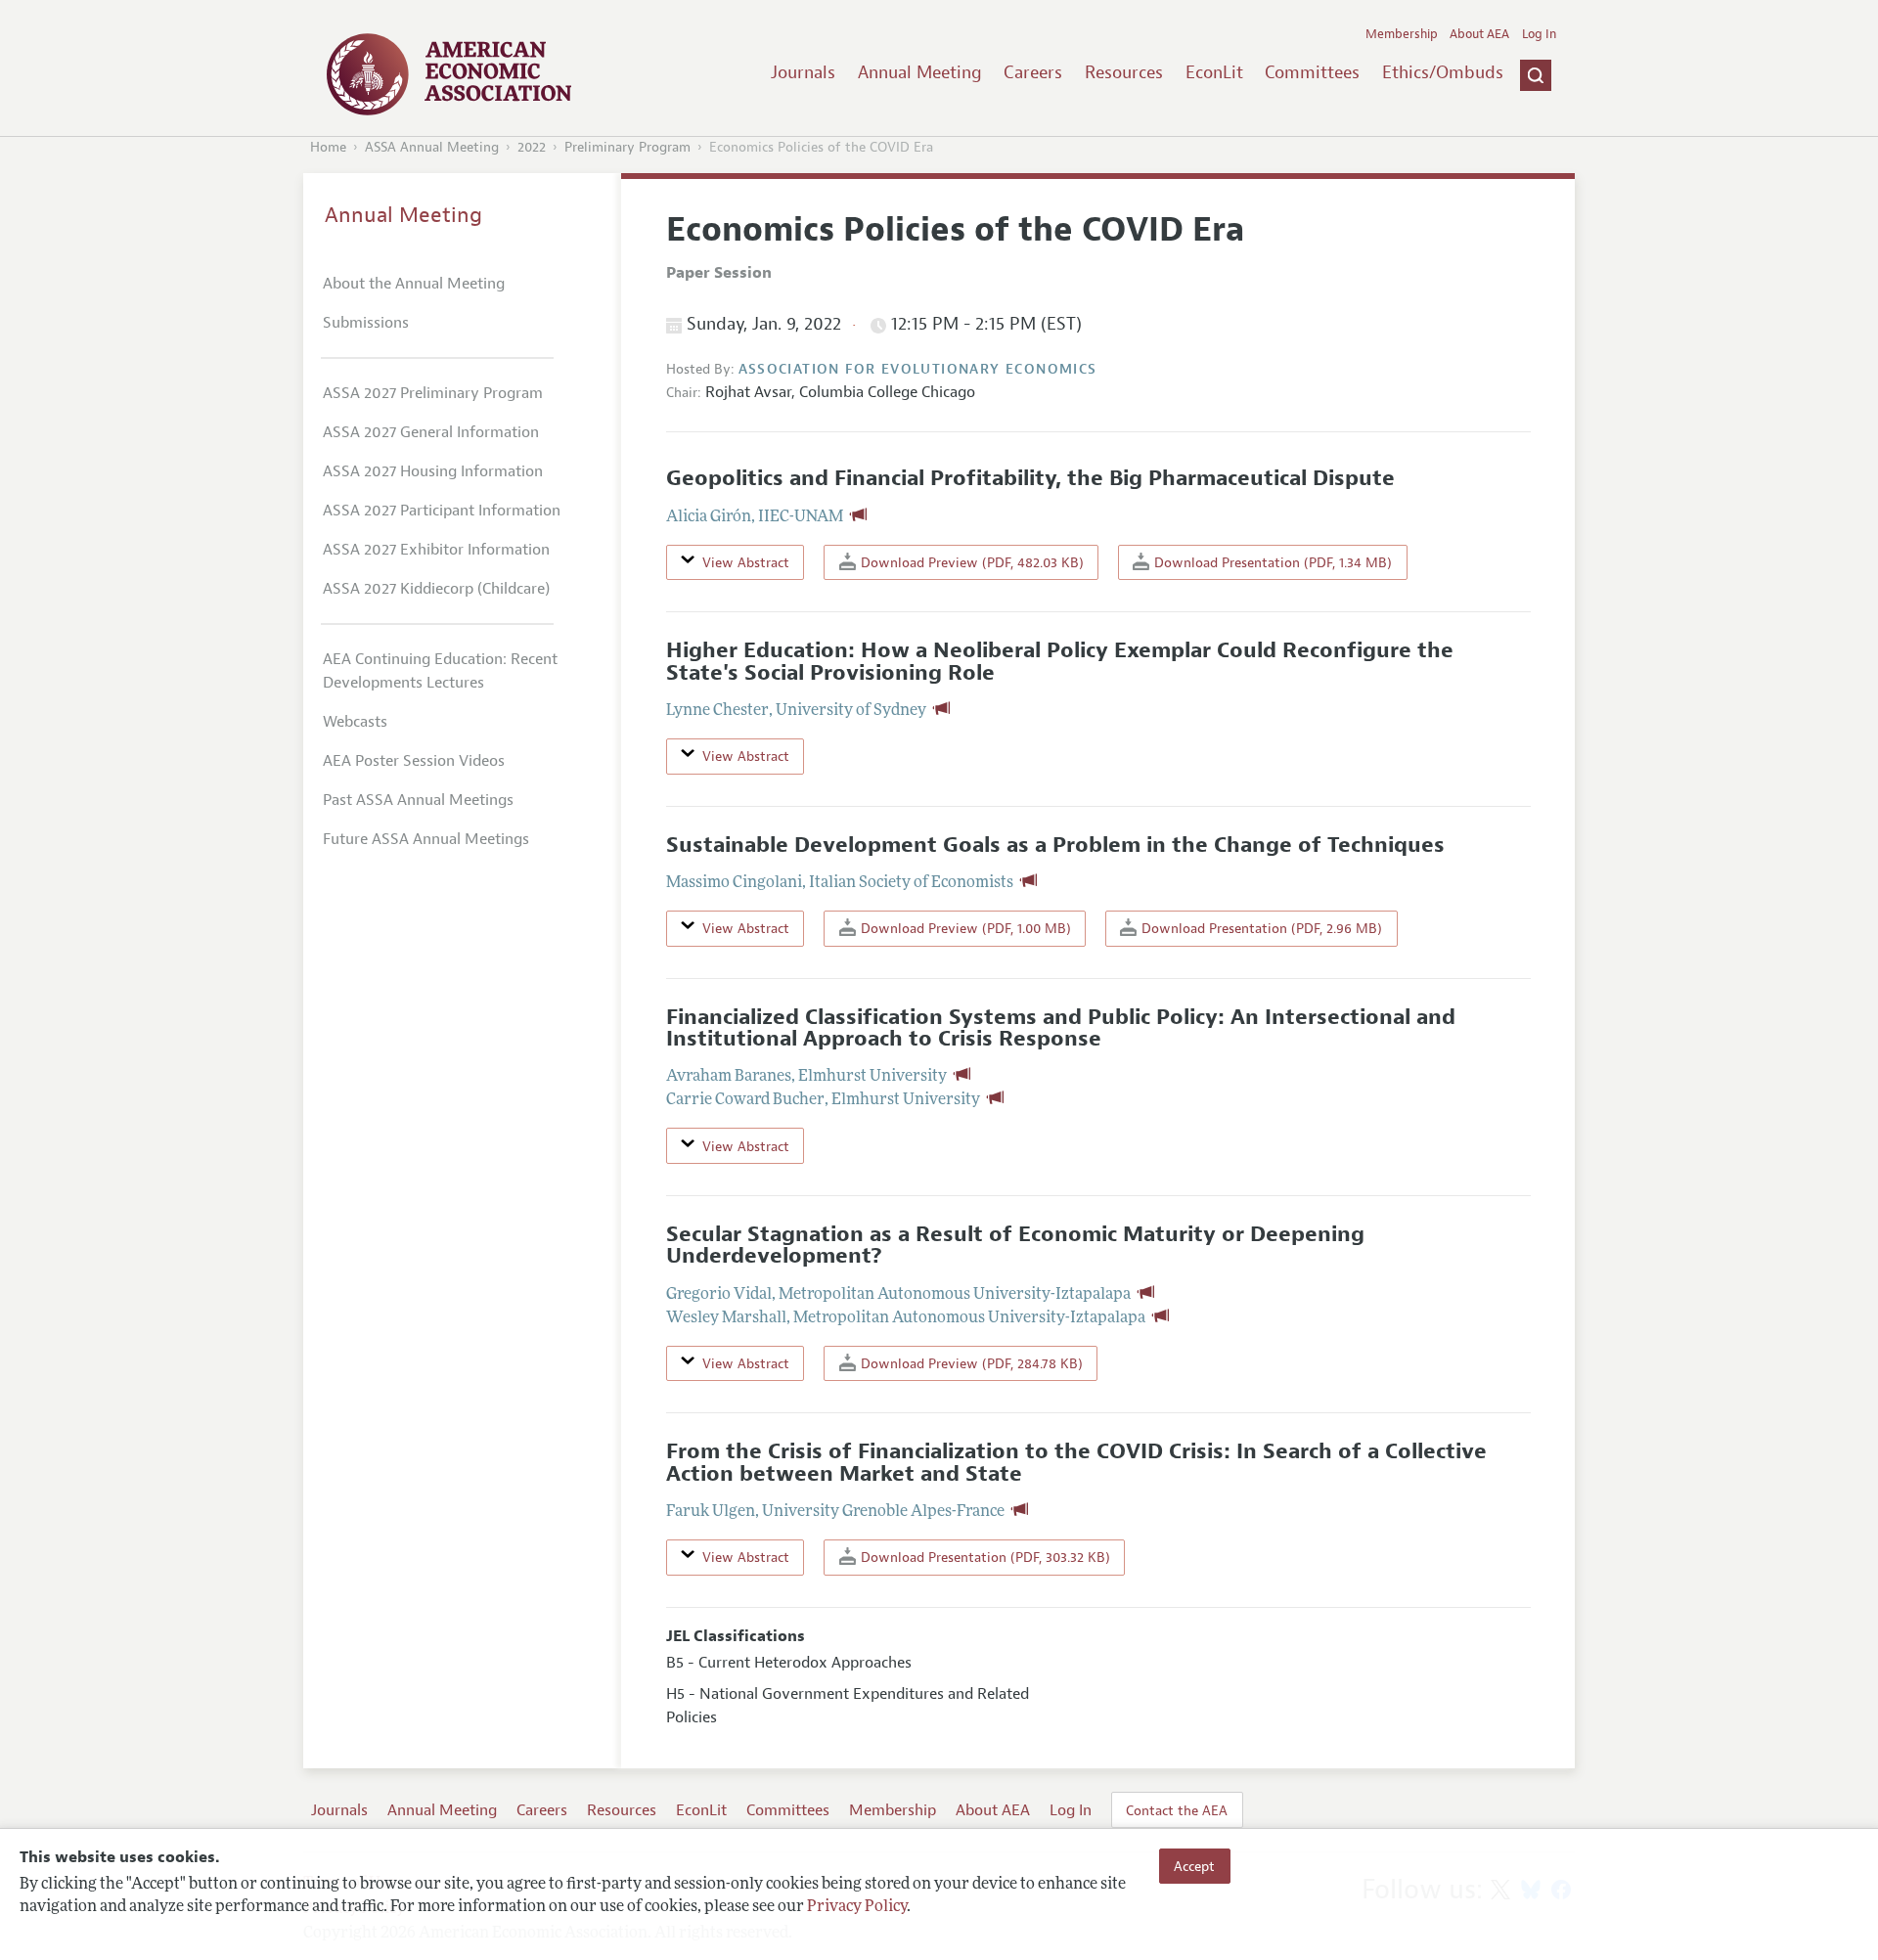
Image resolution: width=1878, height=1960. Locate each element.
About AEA (1479, 34)
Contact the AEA (1177, 1810)
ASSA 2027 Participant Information (442, 511)
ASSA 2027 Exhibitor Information (436, 550)
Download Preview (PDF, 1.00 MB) (964, 928)
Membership (1402, 34)
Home (328, 147)
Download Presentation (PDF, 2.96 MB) (1260, 928)
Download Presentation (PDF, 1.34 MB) (1271, 562)
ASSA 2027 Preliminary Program (433, 393)
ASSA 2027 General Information (431, 432)
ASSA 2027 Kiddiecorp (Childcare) (436, 589)
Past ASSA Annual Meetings (418, 800)
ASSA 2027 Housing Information (433, 471)
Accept (1194, 1866)
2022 (532, 147)
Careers (1033, 72)
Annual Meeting (920, 72)
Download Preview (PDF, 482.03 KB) (970, 562)
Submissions (366, 323)
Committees (1312, 72)
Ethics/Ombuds (1443, 72)
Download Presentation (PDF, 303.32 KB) (984, 1557)
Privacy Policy (857, 1908)
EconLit (1214, 72)
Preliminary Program (627, 147)
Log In (1539, 34)
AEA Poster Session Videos (414, 761)
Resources (1124, 72)
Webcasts (355, 722)
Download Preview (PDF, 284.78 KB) (970, 1363)
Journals (803, 72)
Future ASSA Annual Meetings (426, 839)
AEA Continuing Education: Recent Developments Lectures (440, 671)
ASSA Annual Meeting (432, 147)
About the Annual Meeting (414, 284)
